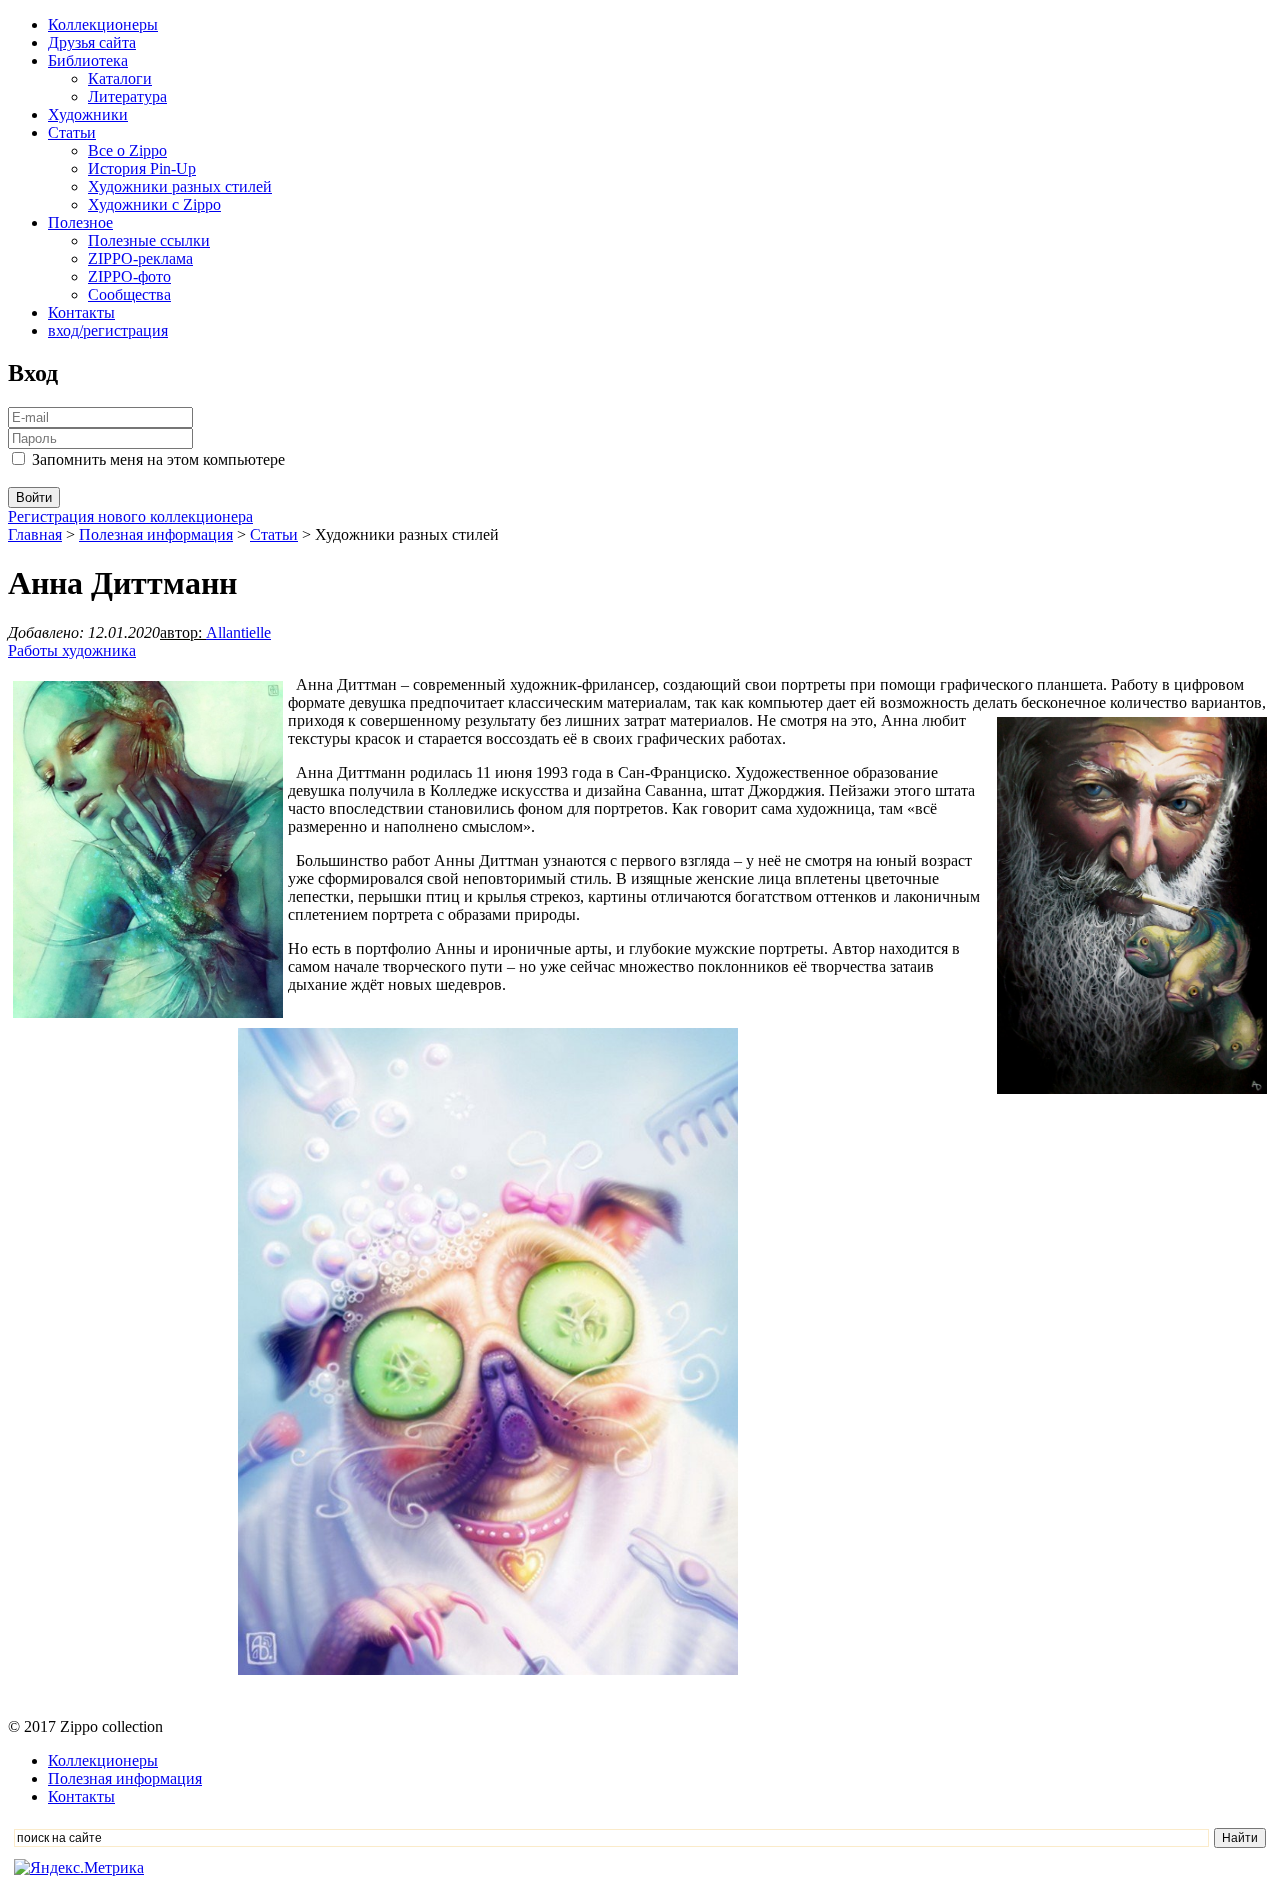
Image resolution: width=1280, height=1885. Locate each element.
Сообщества (129, 294)
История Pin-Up (142, 168)
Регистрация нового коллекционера (130, 516)
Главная (35, 534)
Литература (127, 96)
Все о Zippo (127, 150)
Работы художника (72, 650)
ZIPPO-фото (129, 276)
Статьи (72, 132)
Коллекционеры (103, 24)
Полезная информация (156, 534)
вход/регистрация (108, 330)
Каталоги (120, 78)
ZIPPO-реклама (140, 258)
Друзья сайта (92, 42)
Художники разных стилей (180, 186)
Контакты (81, 312)
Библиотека (88, 60)
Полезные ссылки (149, 240)
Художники (88, 114)
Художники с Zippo (154, 204)
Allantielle (238, 632)
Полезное (80, 222)
